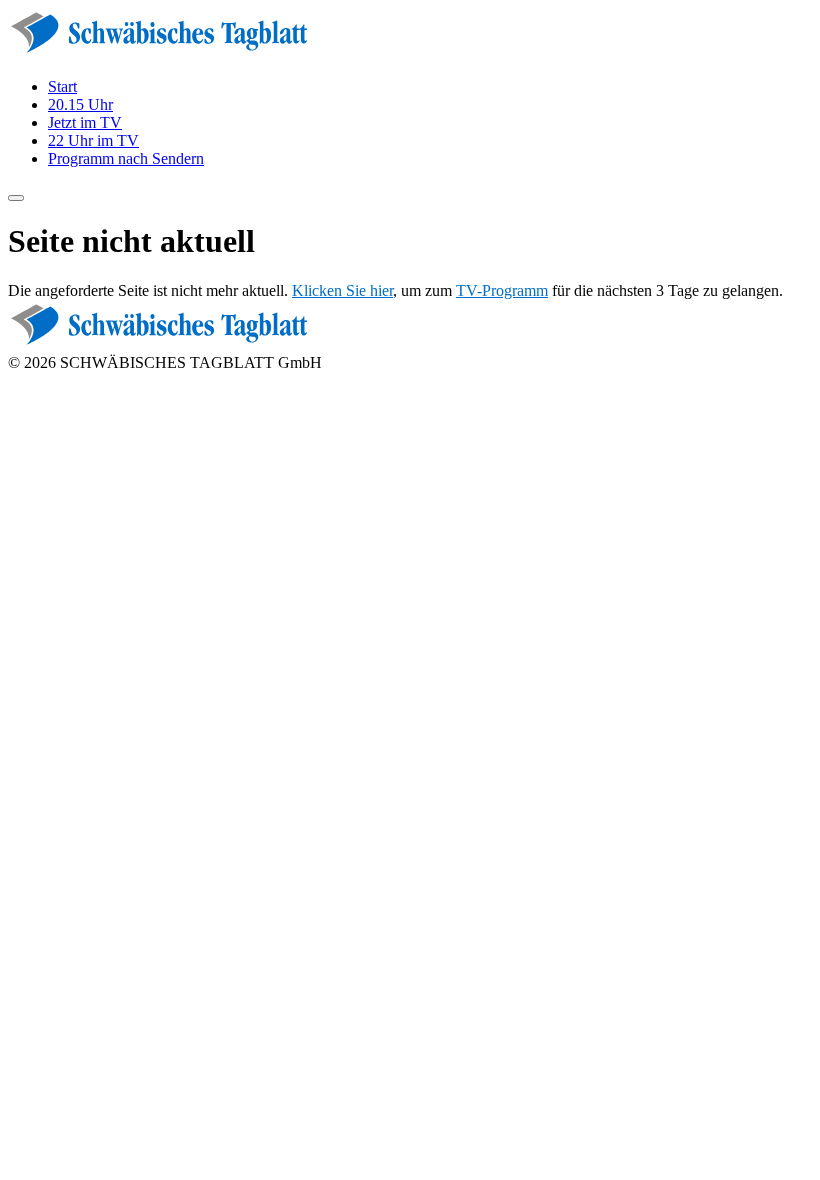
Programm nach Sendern (126, 158)
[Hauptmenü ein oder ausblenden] (16, 198)
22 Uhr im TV (93, 140)
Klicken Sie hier (342, 290)
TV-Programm (502, 290)
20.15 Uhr (80, 104)
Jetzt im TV (85, 122)
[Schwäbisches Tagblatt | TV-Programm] (158, 52)
